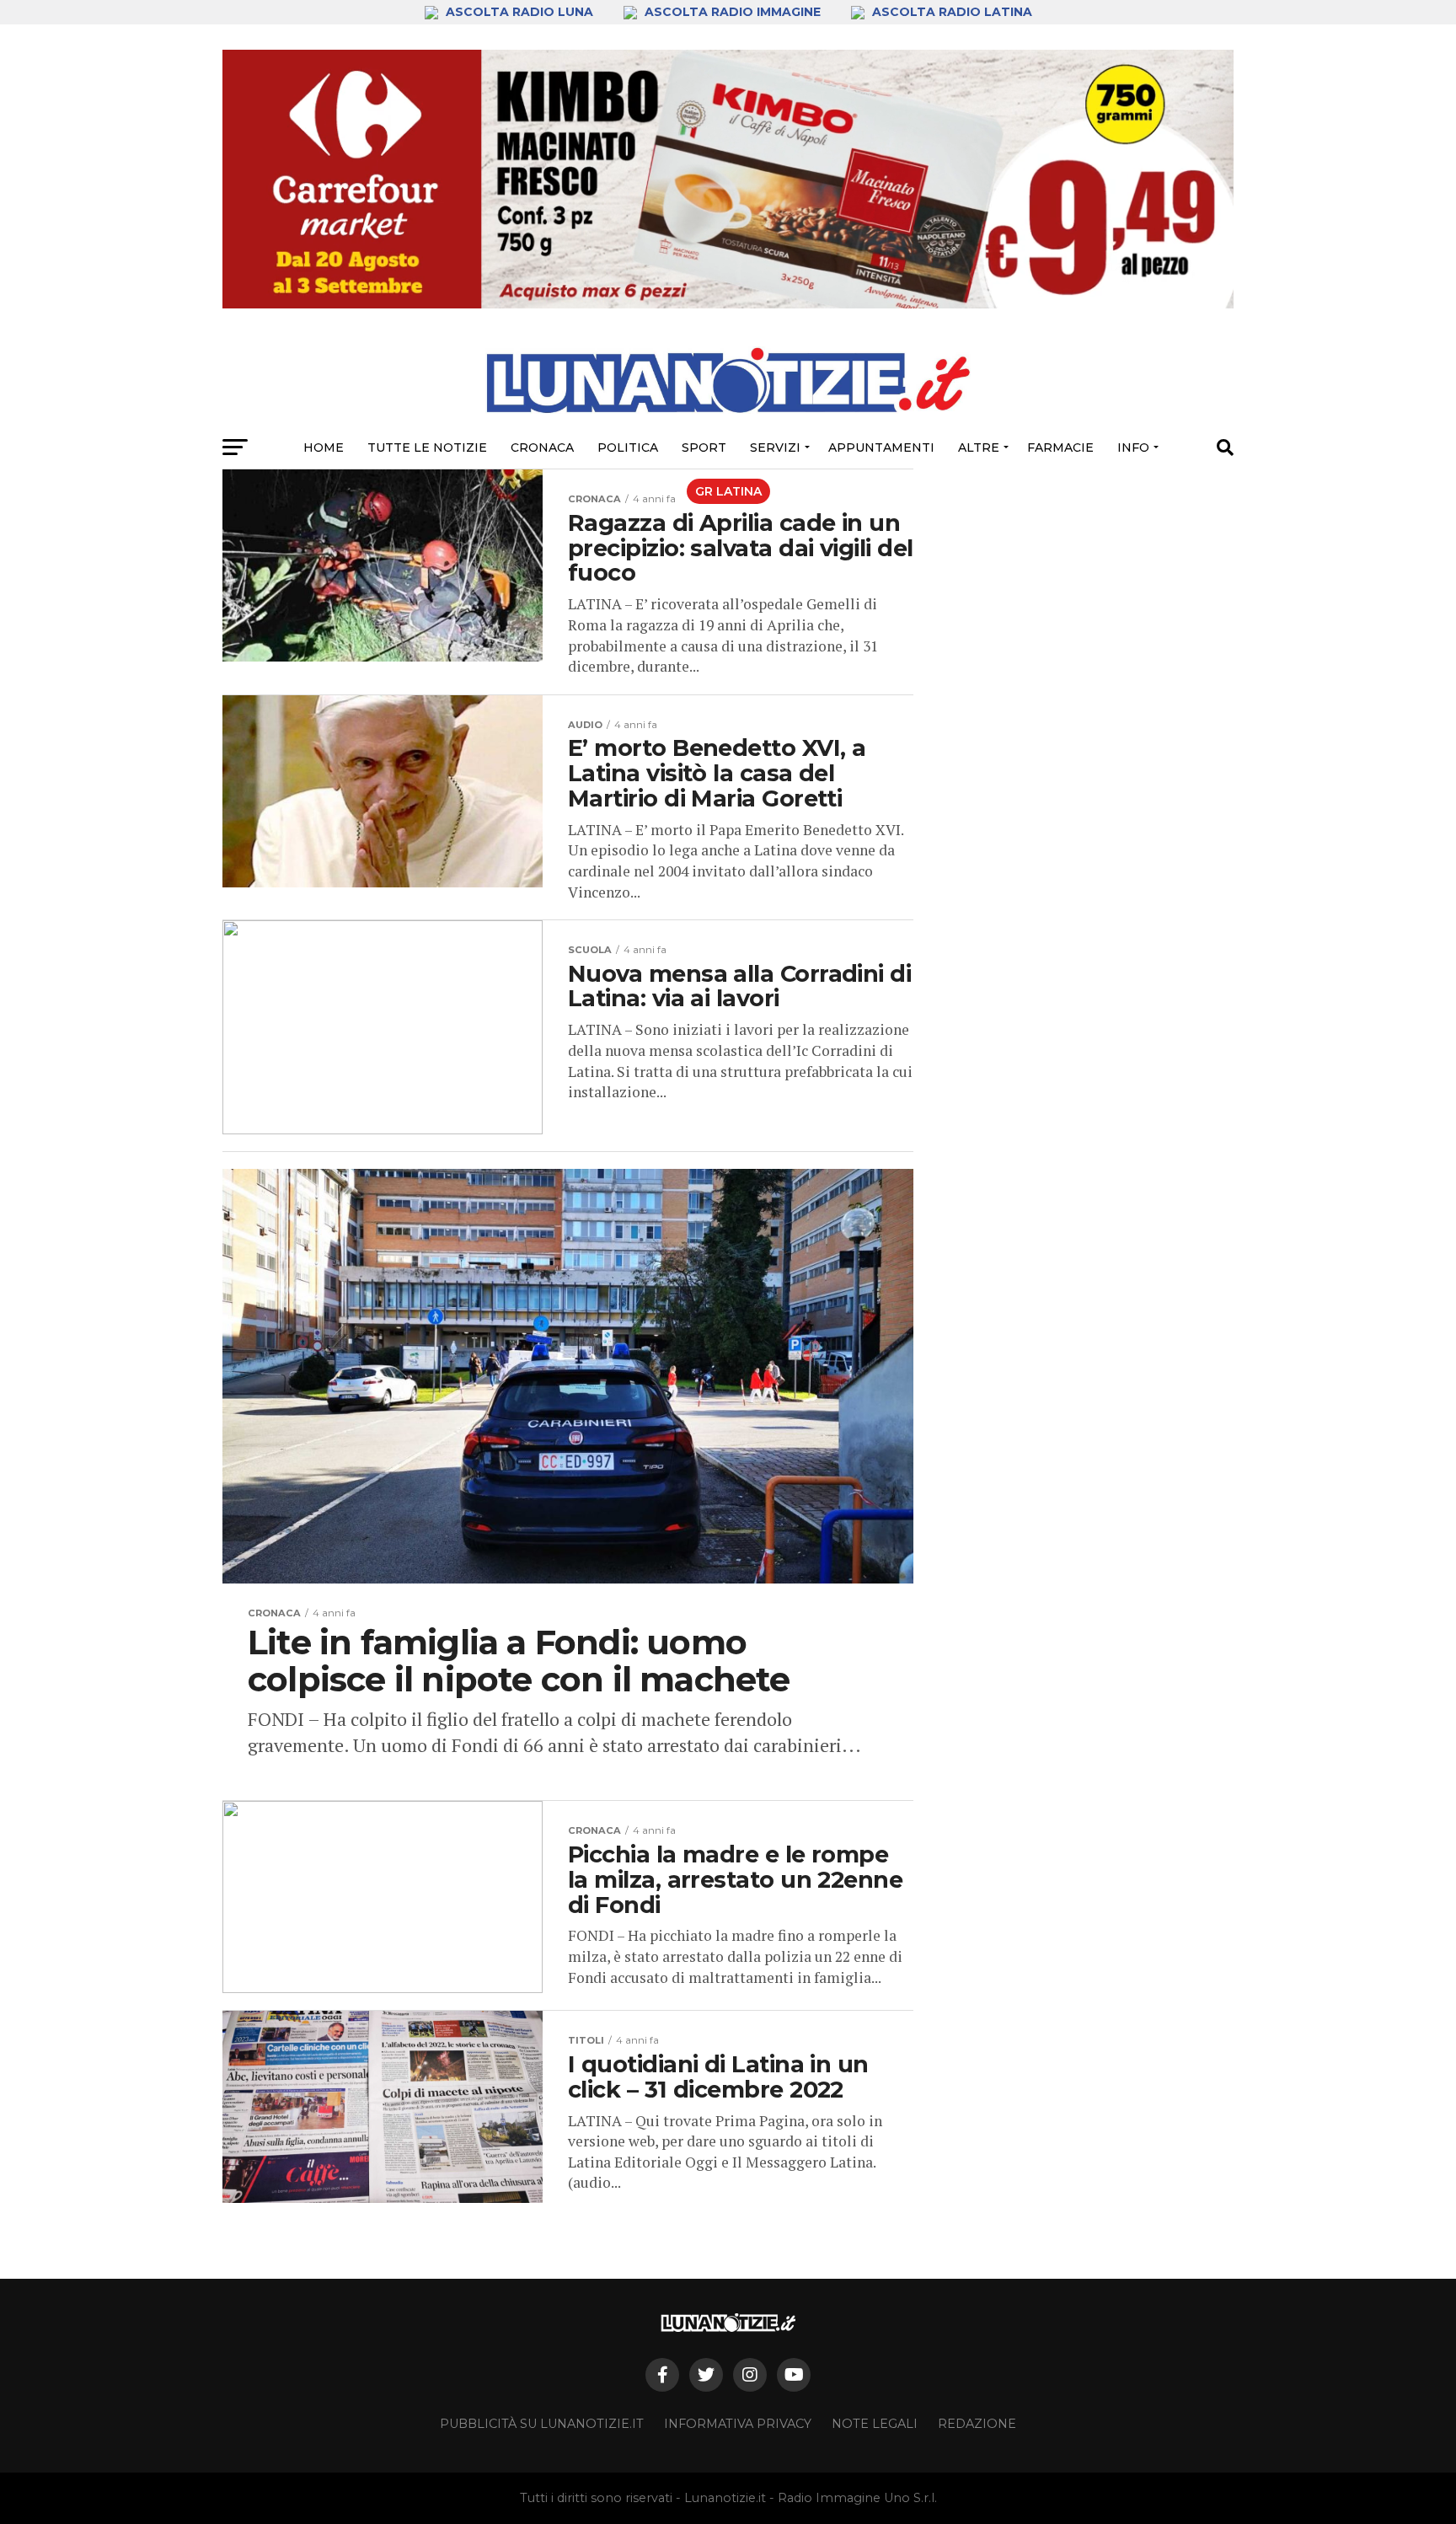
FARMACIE (1060, 447)
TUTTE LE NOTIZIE (427, 447)
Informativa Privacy (738, 2424)
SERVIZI (775, 447)
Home (324, 447)
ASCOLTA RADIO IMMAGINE (733, 12)
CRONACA (542, 447)
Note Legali (875, 2424)
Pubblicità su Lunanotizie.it (542, 2424)
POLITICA (628, 447)
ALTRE (979, 447)
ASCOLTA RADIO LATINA (950, 12)
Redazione (977, 2424)
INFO (1133, 447)
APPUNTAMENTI (881, 447)
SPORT (704, 447)
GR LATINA (728, 491)
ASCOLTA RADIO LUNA (519, 12)
